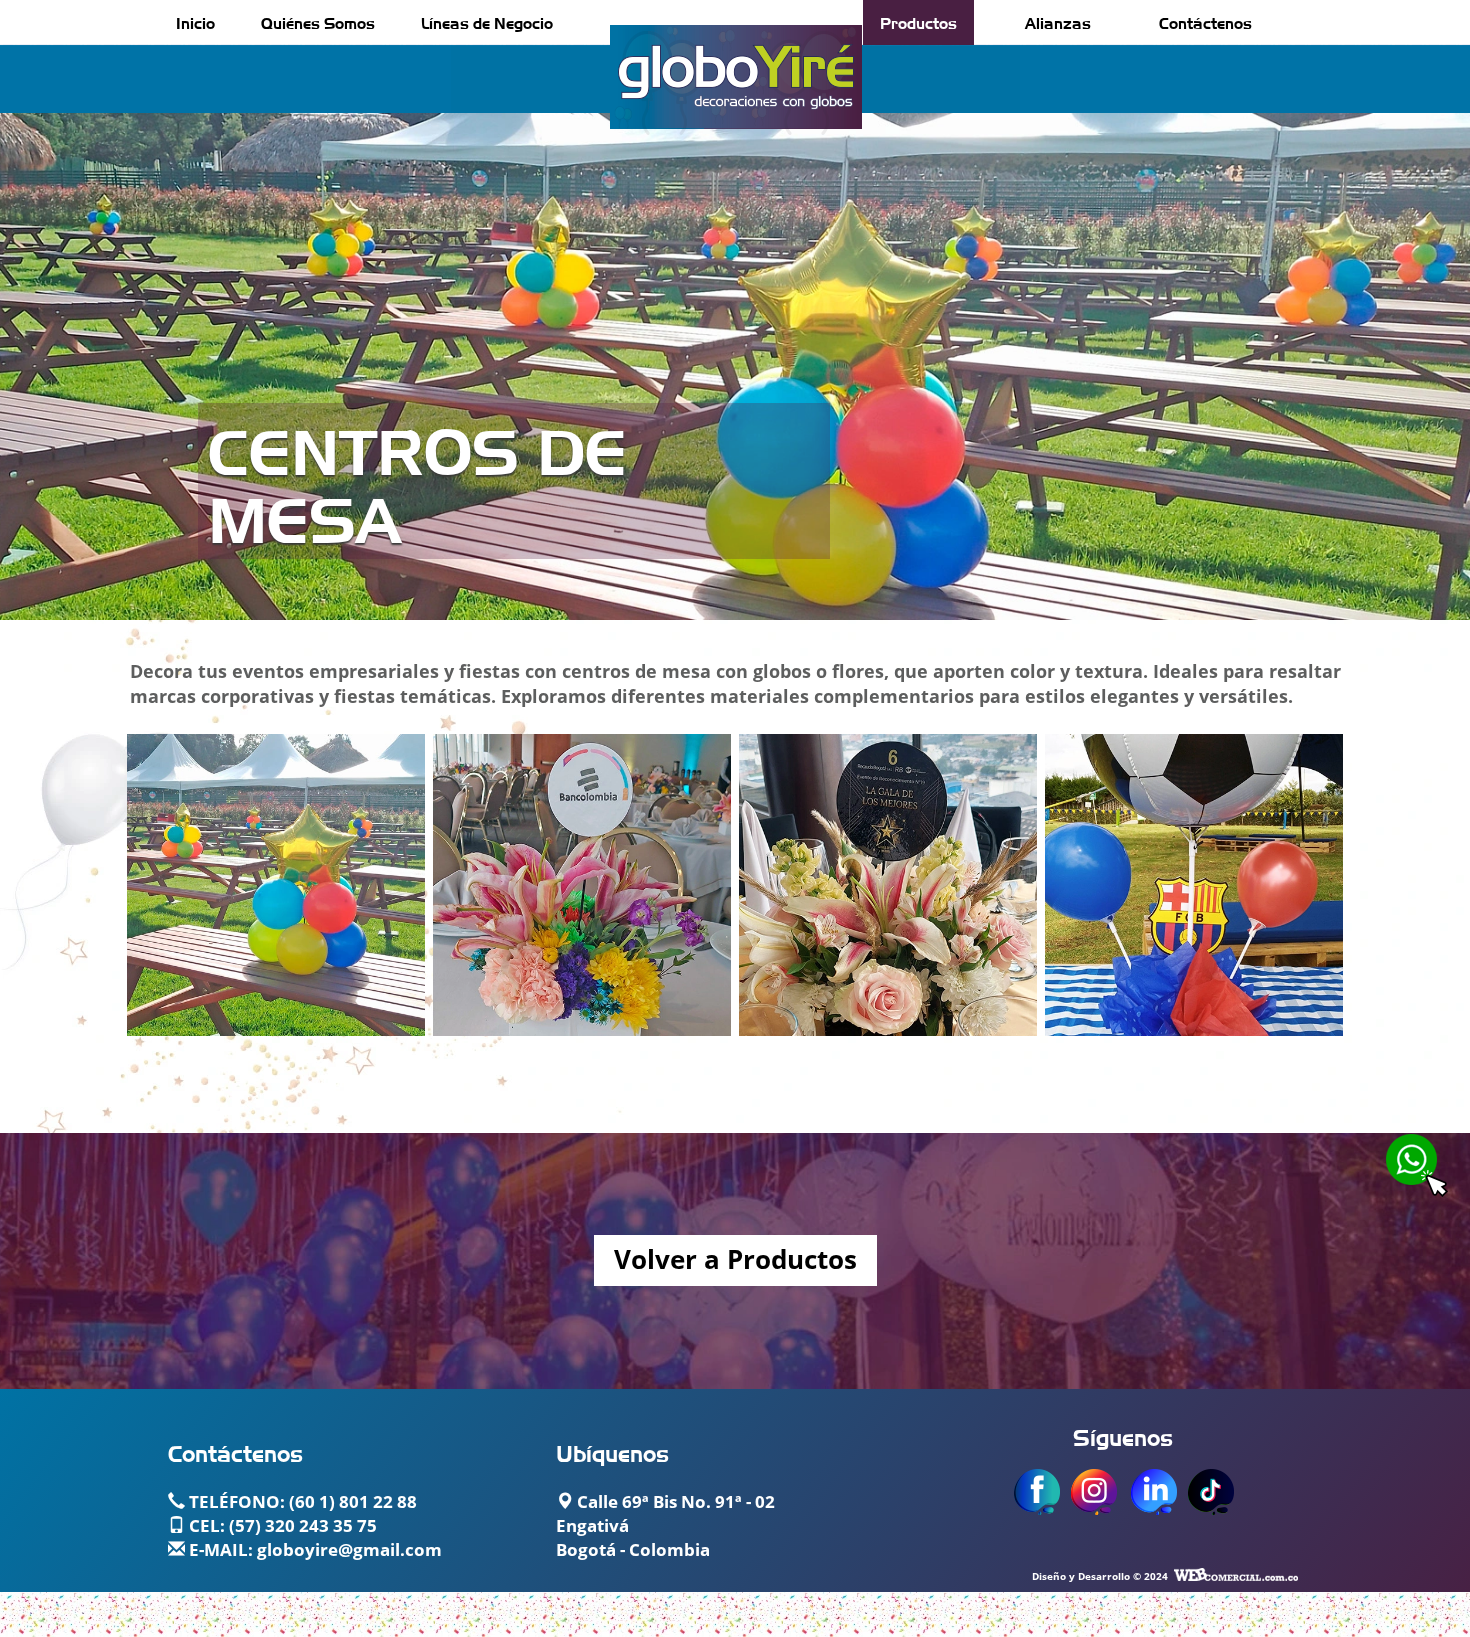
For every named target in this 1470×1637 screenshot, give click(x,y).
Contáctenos (1205, 22)
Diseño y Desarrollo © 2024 (1100, 1577)
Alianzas (1058, 22)
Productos (918, 22)
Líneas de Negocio (487, 22)
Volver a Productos (735, 1260)
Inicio (195, 22)
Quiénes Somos (318, 22)
